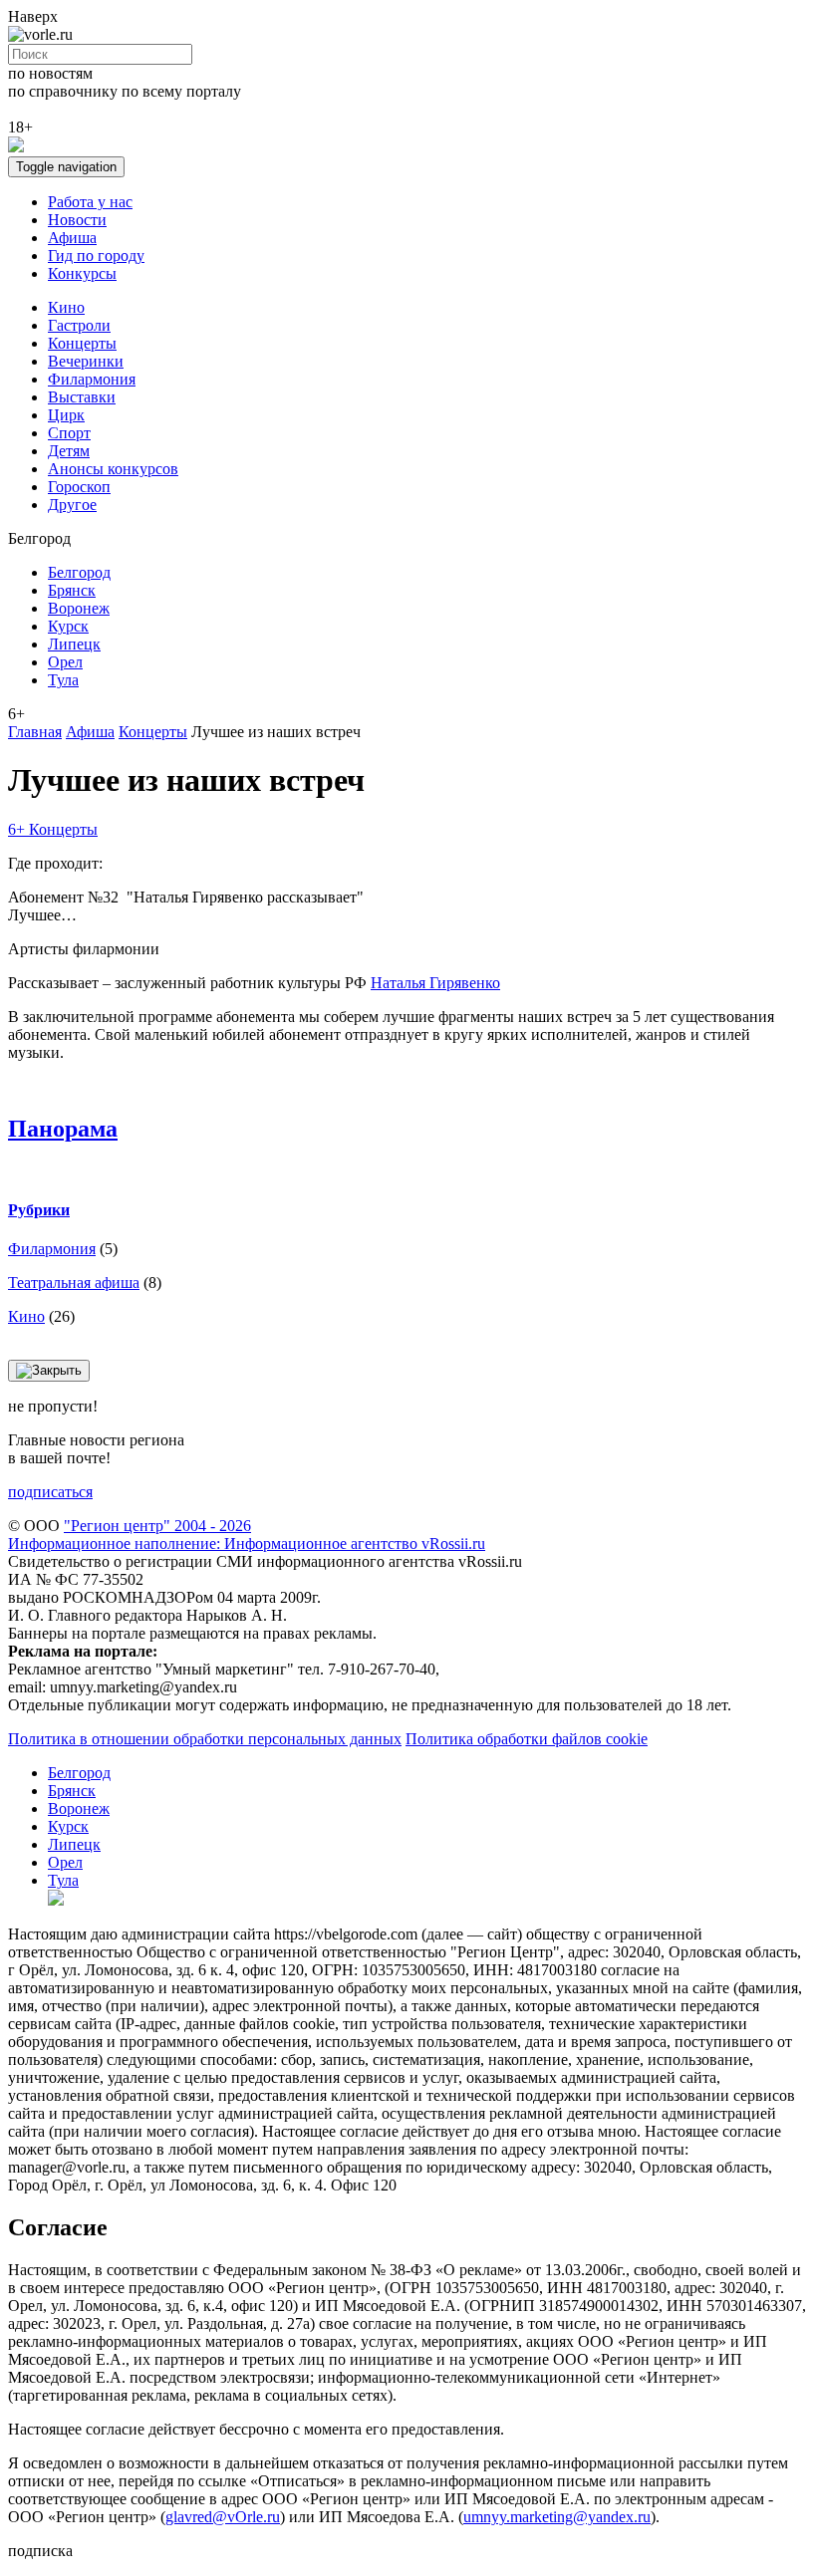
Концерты (82, 343)
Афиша (72, 238)
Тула (63, 680)
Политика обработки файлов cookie (527, 1739)
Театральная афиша (74, 1283)
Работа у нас (90, 202)
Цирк (66, 415)
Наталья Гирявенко (435, 983)
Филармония (92, 379)
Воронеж (79, 608)
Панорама (63, 1129)
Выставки (82, 397)
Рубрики (39, 1210)
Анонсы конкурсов (113, 469)
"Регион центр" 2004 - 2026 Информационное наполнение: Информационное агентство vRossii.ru (247, 1535)
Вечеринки (86, 361)
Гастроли (79, 325)
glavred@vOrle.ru (223, 2517)
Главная (35, 732)
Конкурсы (82, 273)
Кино (66, 307)
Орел (65, 662)
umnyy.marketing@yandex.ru (557, 2517)
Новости (77, 220)
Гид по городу (96, 256)
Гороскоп (79, 487)
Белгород (79, 572)
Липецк (74, 644)
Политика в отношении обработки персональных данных (205, 1739)
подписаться (50, 1492)
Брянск (72, 590)
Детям (69, 451)
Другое (72, 505)
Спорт (69, 433)
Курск (68, 626)
